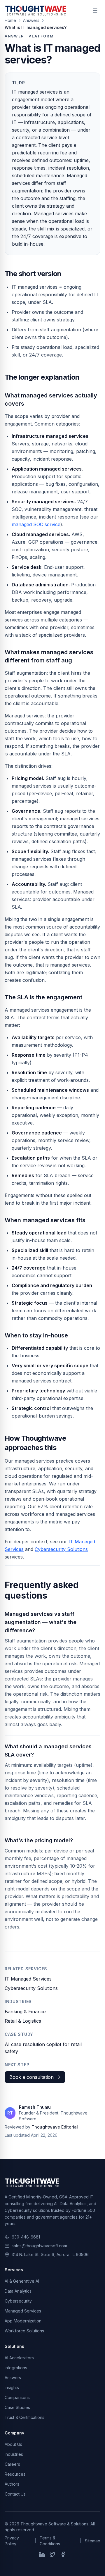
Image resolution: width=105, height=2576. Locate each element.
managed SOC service (36, 524)
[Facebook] (63, 2554)
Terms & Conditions (50, 2541)
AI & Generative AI (22, 2281)
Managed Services (23, 2311)
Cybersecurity (18, 2301)
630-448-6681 (26, 2237)
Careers (12, 2464)
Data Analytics (18, 2291)
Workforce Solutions (24, 2331)
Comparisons (17, 2397)
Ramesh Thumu (35, 2107)
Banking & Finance (25, 2012)
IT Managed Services (28, 1979)
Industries (14, 2454)
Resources (15, 2474)
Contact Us (15, 2494)
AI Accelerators (19, 2358)
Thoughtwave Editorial (55, 2127)
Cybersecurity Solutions (61, 1549)
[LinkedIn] (42, 2554)
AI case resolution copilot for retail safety (43, 2048)
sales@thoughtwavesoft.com (39, 2246)
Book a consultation (32, 2077)
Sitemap (93, 2541)
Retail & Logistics (23, 2021)
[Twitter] (52, 2554)
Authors (12, 2484)
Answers (13, 2378)
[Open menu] (95, 11)
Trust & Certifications (24, 2417)
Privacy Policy (12, 2541)
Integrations (16, 2368)
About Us (13, 2444)
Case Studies (17, 2407)
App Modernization (23, 2321)
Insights (12, 2388)
